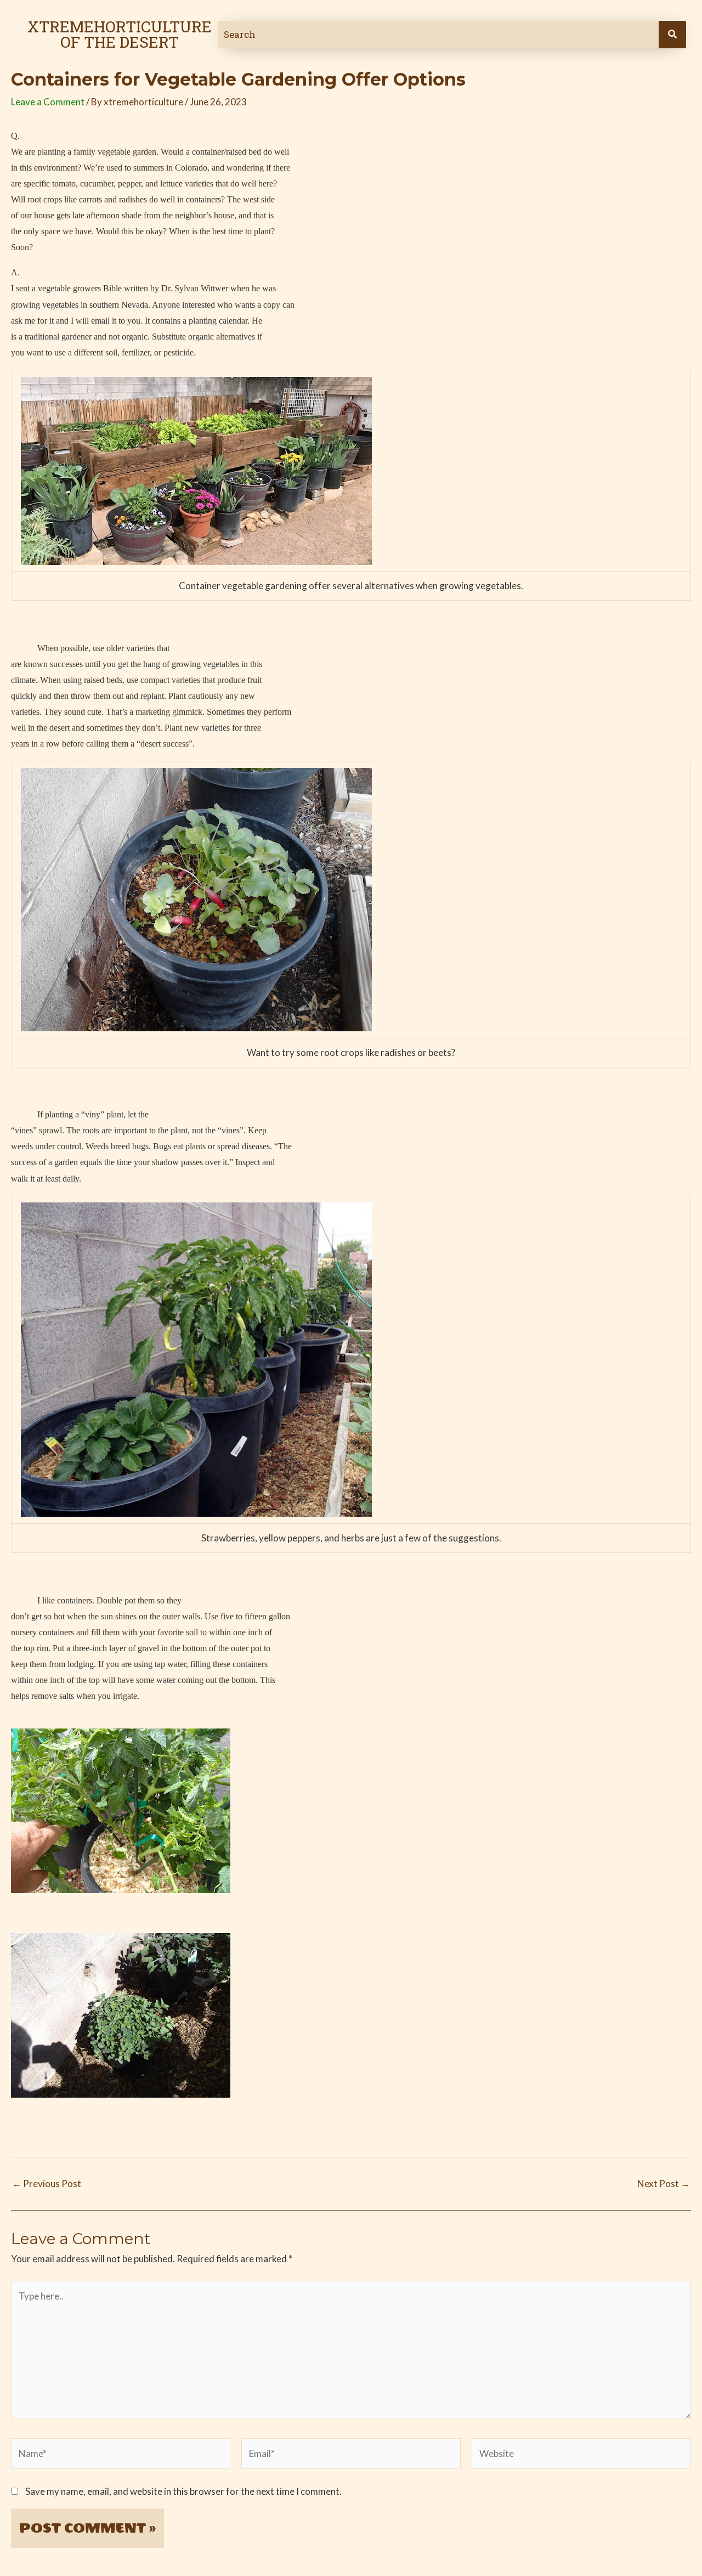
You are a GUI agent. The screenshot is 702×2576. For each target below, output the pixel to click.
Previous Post (47, 2184)
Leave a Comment (48, 102)
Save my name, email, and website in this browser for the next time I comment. (183, 2491)
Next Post (664, 2184)
